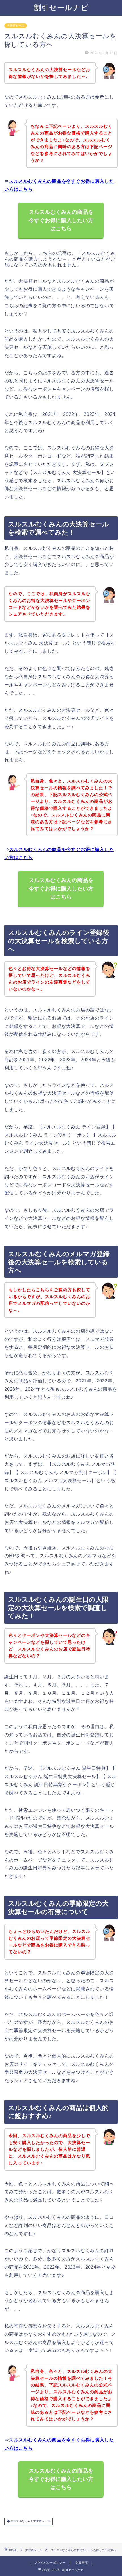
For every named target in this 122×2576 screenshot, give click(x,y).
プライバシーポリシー (50, 2563)
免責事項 (82, 2563)
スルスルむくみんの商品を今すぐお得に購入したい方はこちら (61, 220)
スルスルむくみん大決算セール (30, 2521)
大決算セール (16, 26)
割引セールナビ (61, 7)
